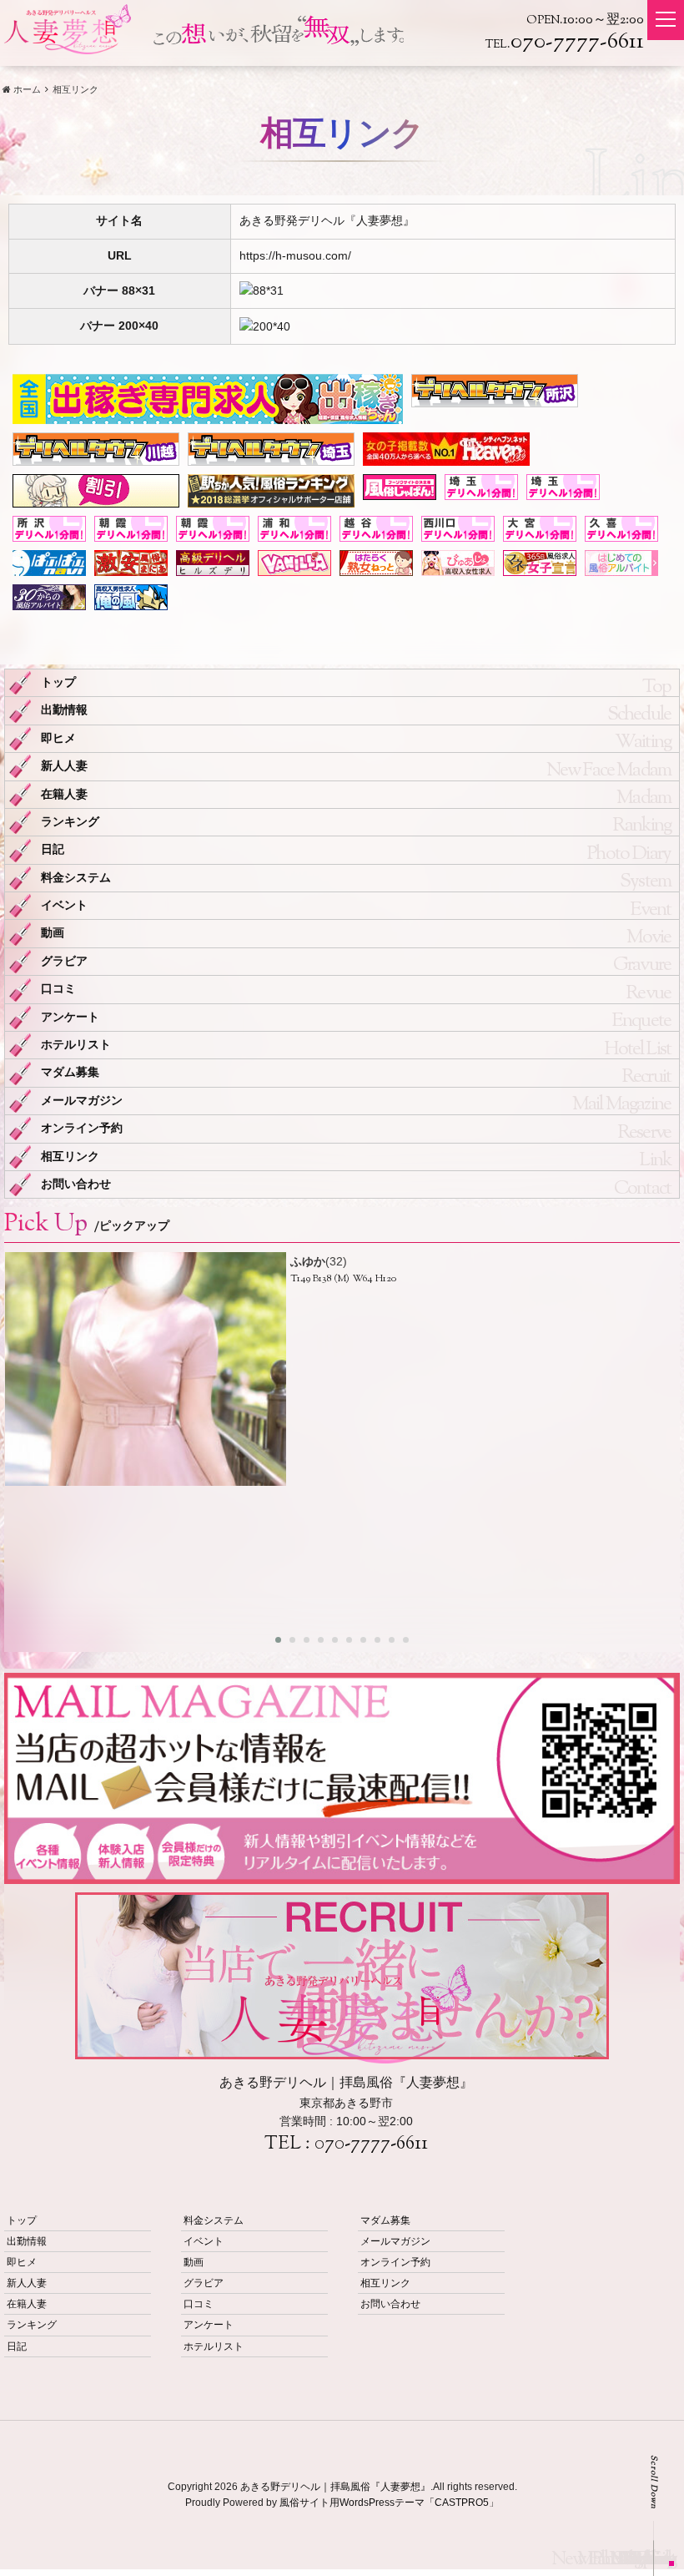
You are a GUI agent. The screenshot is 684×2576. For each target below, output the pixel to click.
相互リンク (70, 1157)
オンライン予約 (82, 1128)
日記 (53, 849)
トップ (58, 682)
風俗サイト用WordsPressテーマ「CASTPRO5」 (389, 2503)
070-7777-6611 (371, 2144)
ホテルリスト (76, 1045)
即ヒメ (58, 738)
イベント (64, 905)
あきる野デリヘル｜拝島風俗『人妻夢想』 (335, 2487)
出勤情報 (64, 710)
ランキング (70, 822)
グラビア (64, 961)
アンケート (70, 1017)
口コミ (58, 989)
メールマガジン (82, 1101)
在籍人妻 (64, 794)
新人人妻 (64, 766)
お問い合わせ (76, 1184)
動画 (53, 933)
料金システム (76, 878)
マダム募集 (70, 1072)
